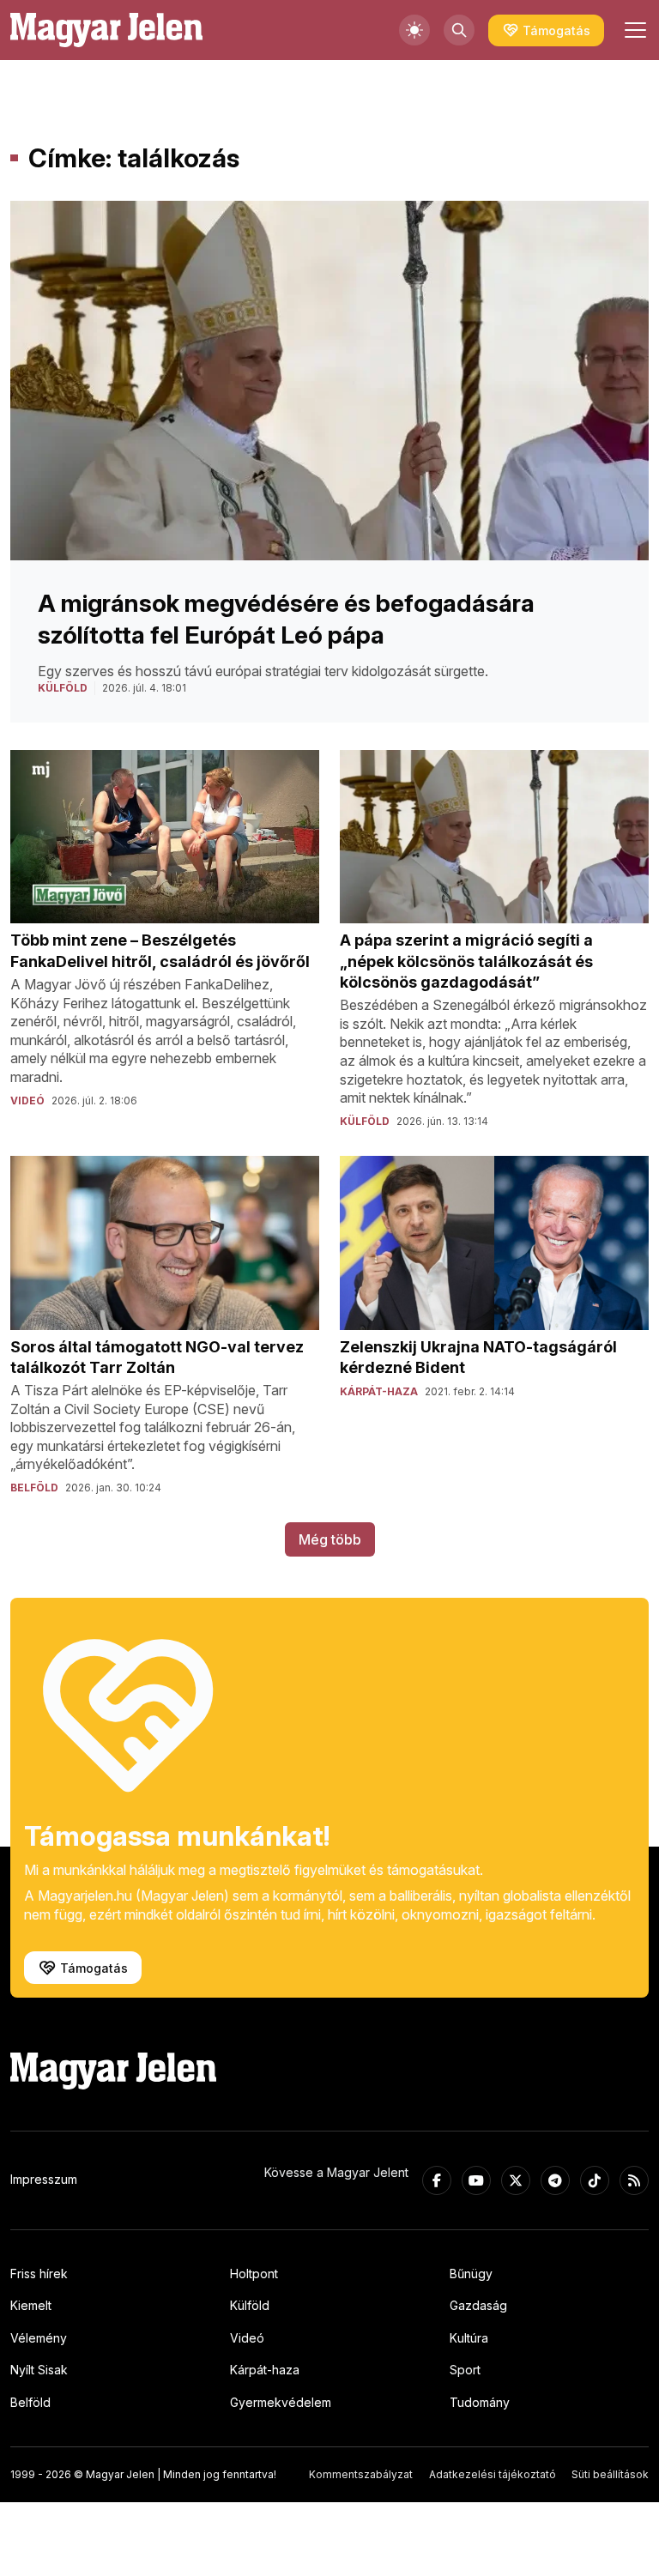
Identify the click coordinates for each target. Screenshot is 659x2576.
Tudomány (480, 2402)
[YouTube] (476, 2180)
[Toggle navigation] (633, 30)
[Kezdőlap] (106, 30)
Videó (247, 2338)
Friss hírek (39, 2274)
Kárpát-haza (265, 2370)
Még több (330, 1539)
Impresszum (44, 2179)
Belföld (30, 2402)
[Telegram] (555, 2180)
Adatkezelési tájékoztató (493, 2474)
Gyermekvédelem (281, 2402)
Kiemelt (31, 2305)
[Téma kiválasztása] (414, 30)
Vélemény (39, 2338)
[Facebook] (437, 2180)
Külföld (250, 2305)
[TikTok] (595, 2180)
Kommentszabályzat (361, 2474)
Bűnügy (471, 2274)
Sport (465, 2370)
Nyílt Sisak (39, 2370)
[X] (516, 2180)
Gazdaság (478, 2305)
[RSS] (634, 2180)
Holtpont (254, 2274)
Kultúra (469, 2338)
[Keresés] (459, 30)
